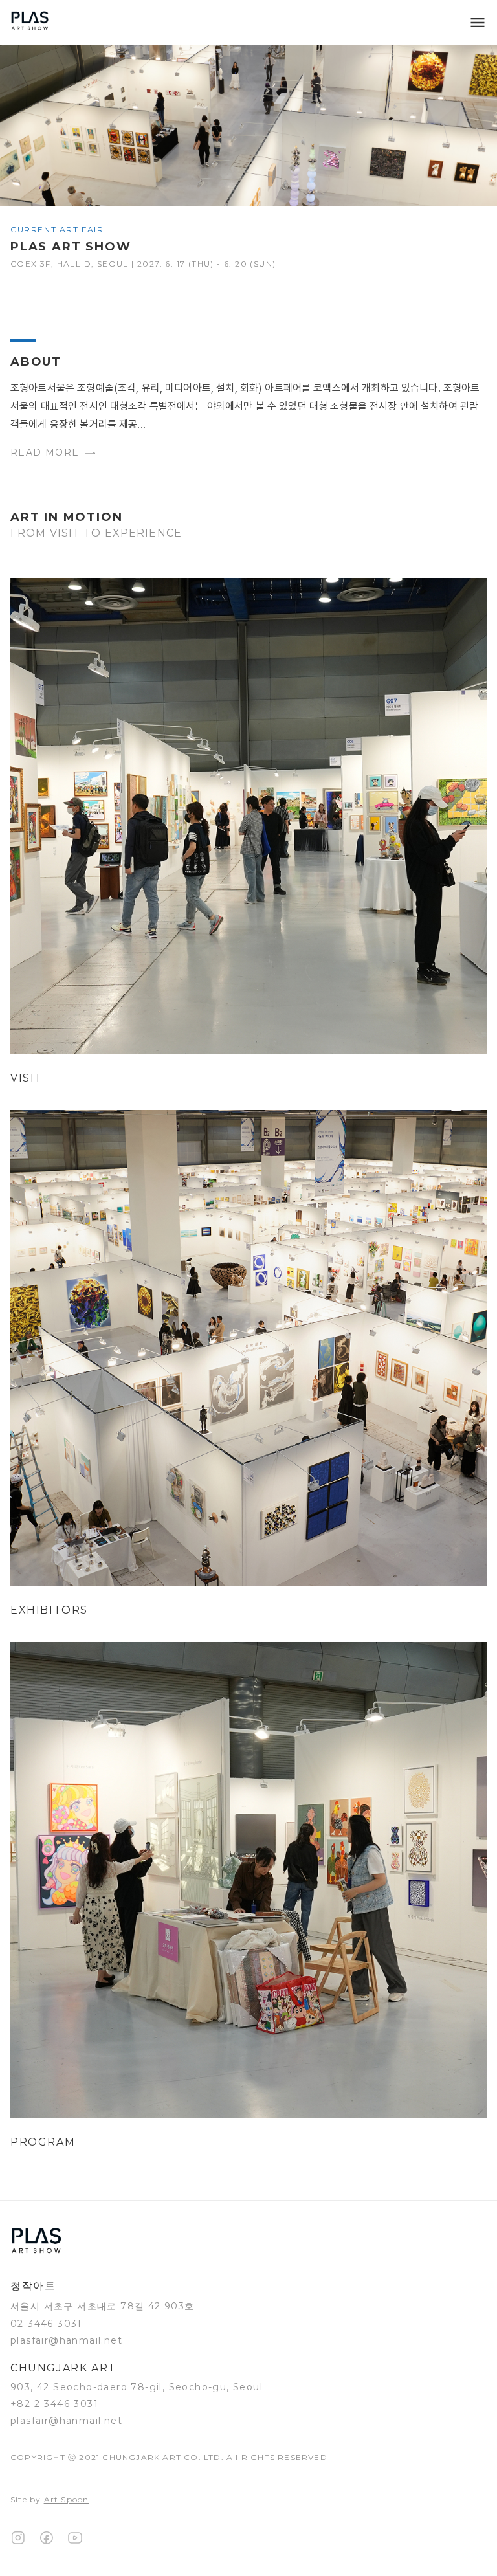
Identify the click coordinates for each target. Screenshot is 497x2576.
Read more (45, 452)
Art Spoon (67, 2499)
